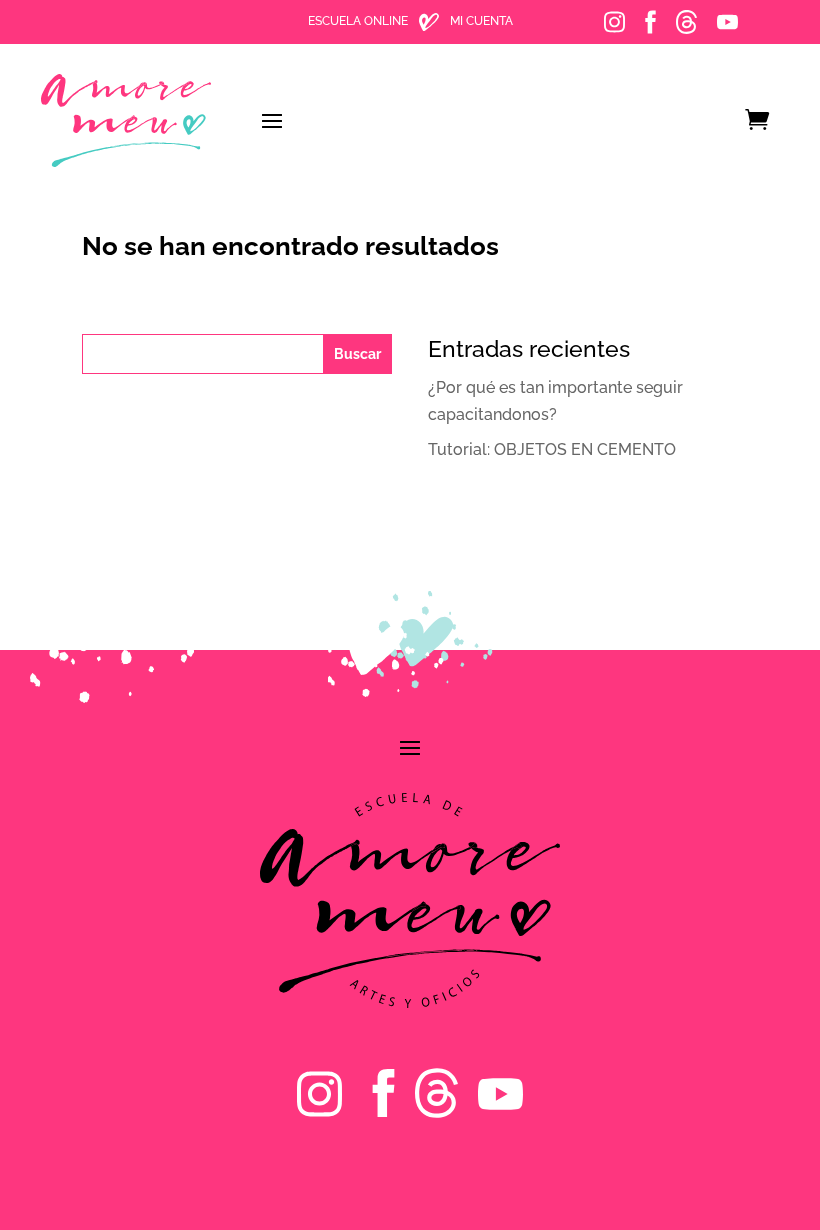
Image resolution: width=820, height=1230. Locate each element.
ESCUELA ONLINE (358, 21)
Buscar (357, 354)
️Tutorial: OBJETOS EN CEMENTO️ (552, 449)
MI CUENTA (481, 21)
